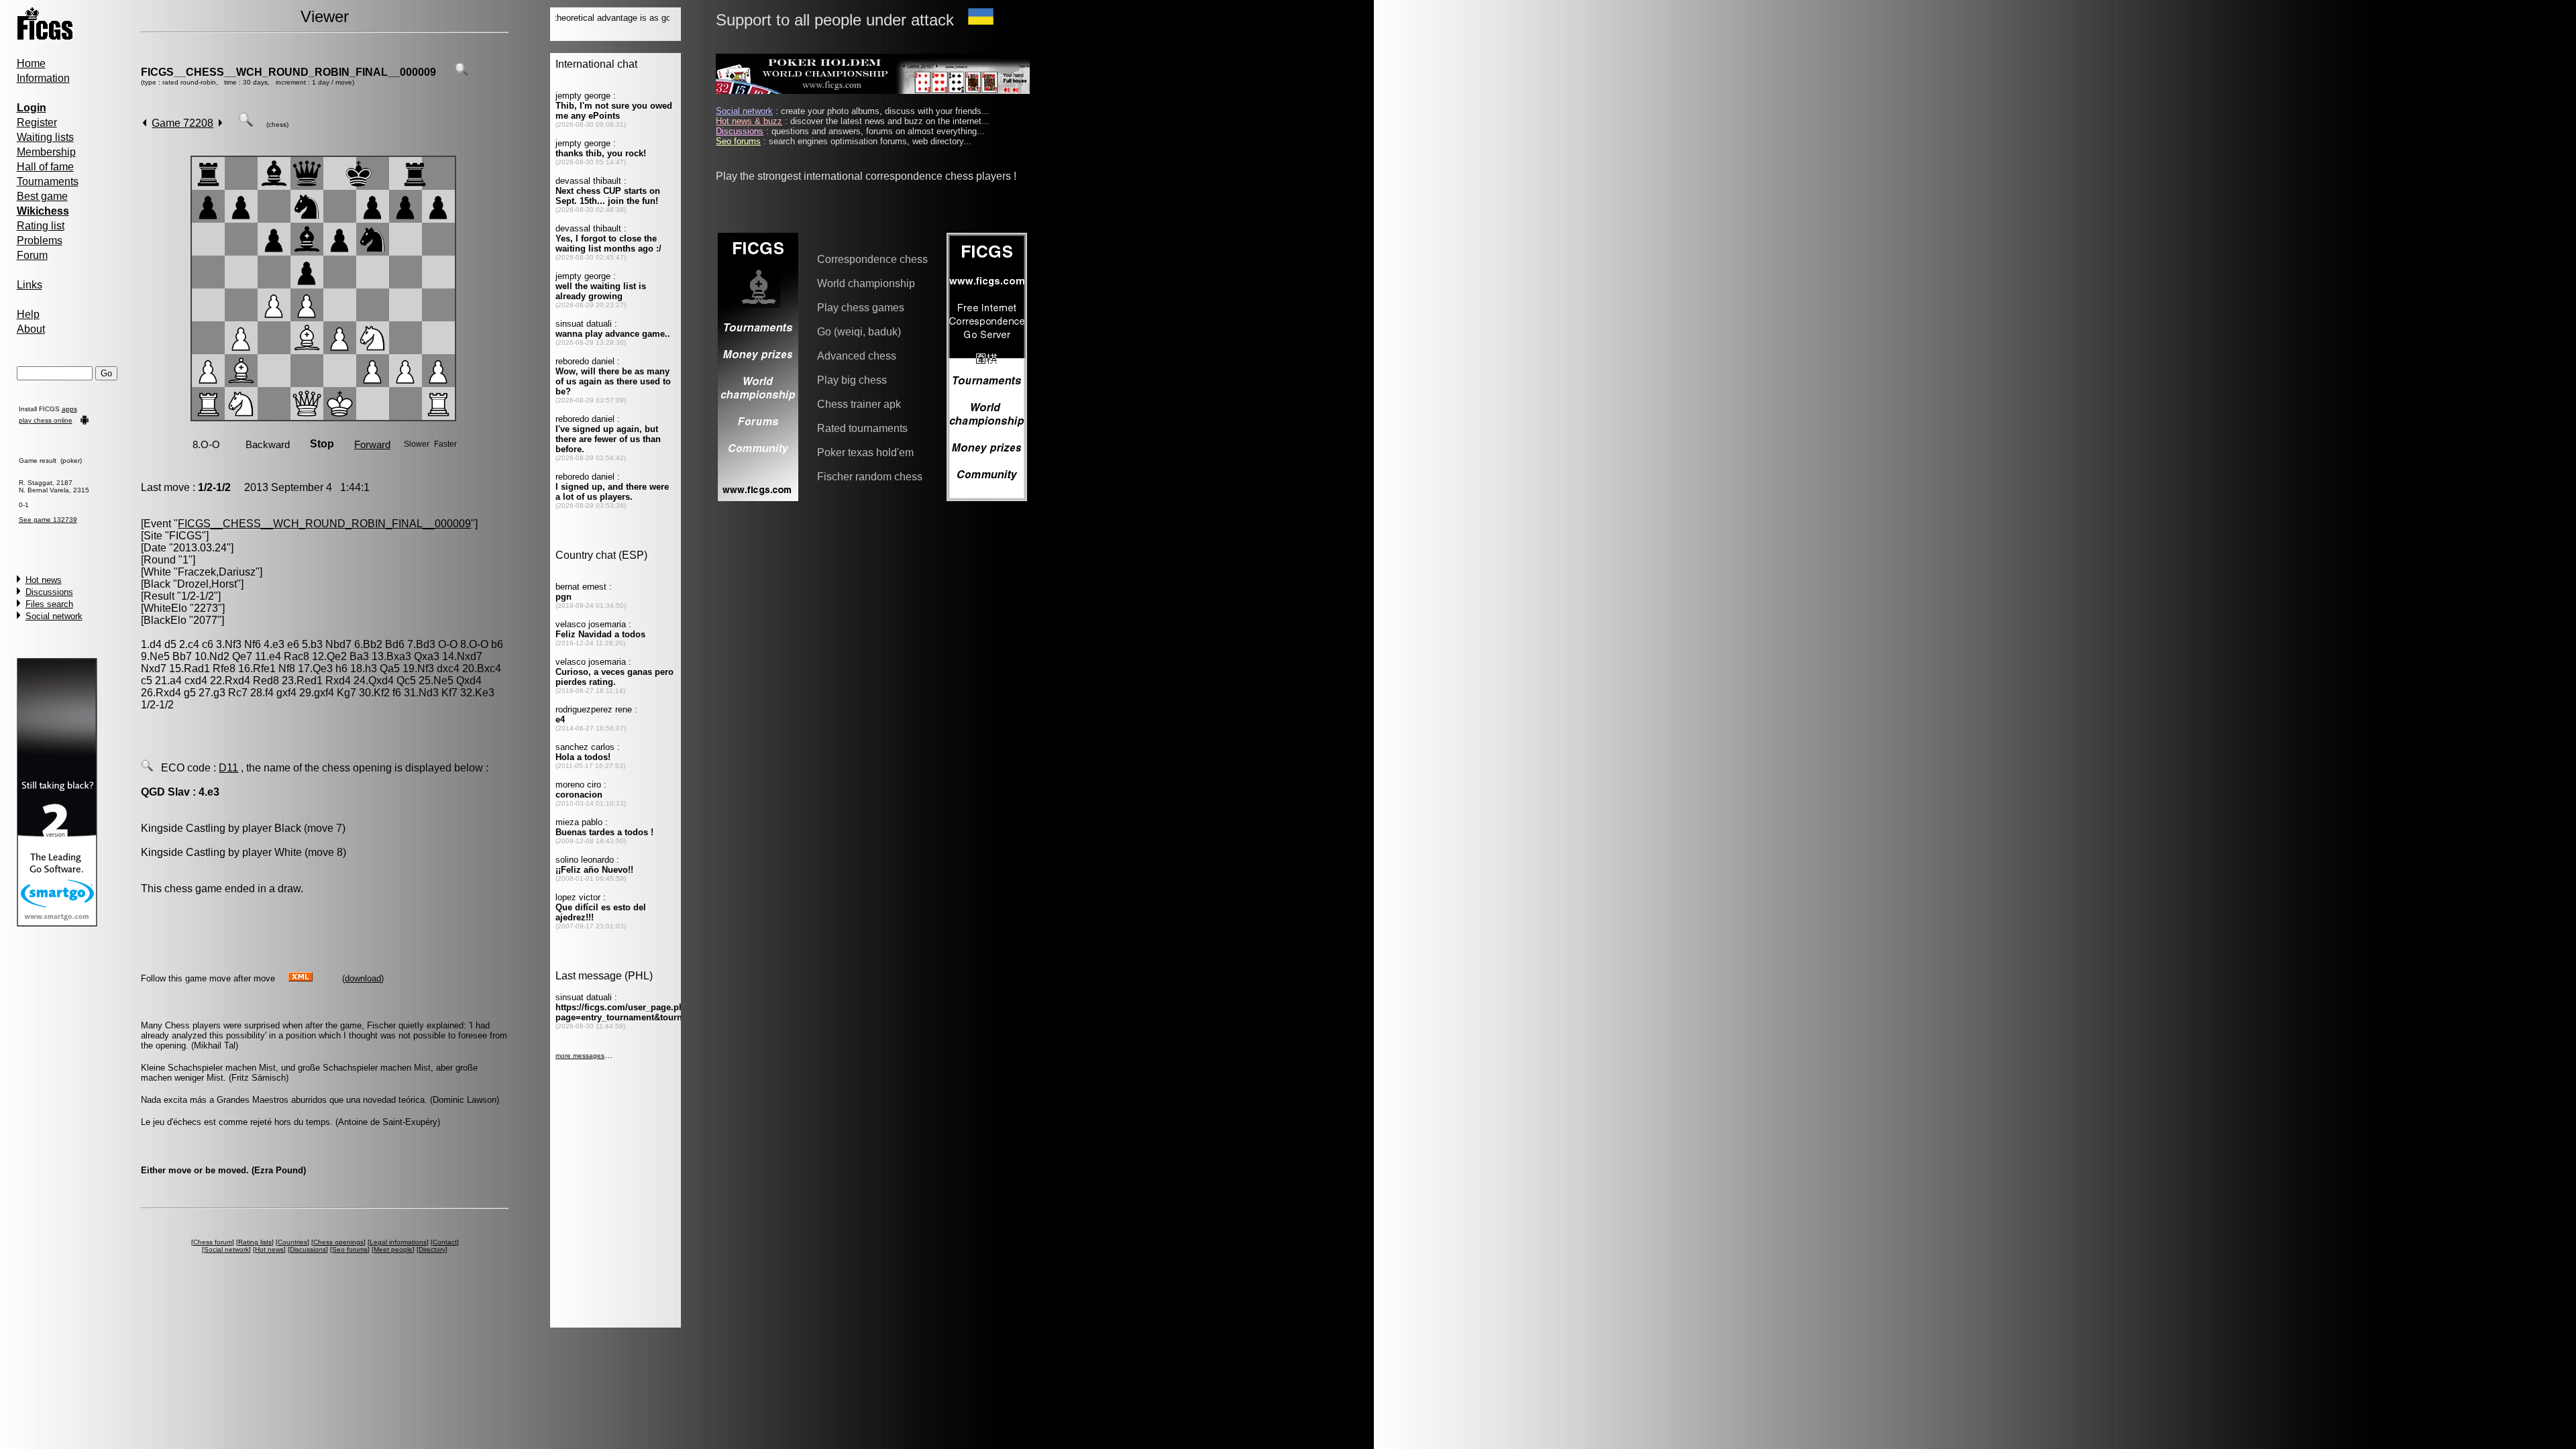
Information (43, 78)
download (363, 978)
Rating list (41, 226)
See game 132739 (48, 520)
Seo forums (350, 1249)
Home (31, 63)
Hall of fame (45, 167)
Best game (42, 196)
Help (28, 314)
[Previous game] (145, 123)
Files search (49, 604)
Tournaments (48, 181)
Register (37, 122)
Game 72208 (182, 123)
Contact (445, 1242)
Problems (40, 240)
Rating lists (255, 1242)
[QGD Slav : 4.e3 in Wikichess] (147, 768)
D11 (228, 768)
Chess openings (338, 1242)
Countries (292, 1242)
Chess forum (213, 1242)
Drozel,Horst (207, 584)
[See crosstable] (462, 72)
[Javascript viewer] (246, 123)
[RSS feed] (301, 978)
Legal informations (398, 1242)
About (31, 329)
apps (69, 409)
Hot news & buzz (749, 121)
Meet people (393, 1249)
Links (30, 285)
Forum (32, 255)
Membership (46, 152)
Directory (432, 1249)
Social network (54, 616)
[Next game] (220, 123)
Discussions (49, 592)
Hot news (44, 580)
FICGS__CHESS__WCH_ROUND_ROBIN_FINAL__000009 (288, 72)
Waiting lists (45, 137)
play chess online (46, 420)
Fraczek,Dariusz (217, 572)
